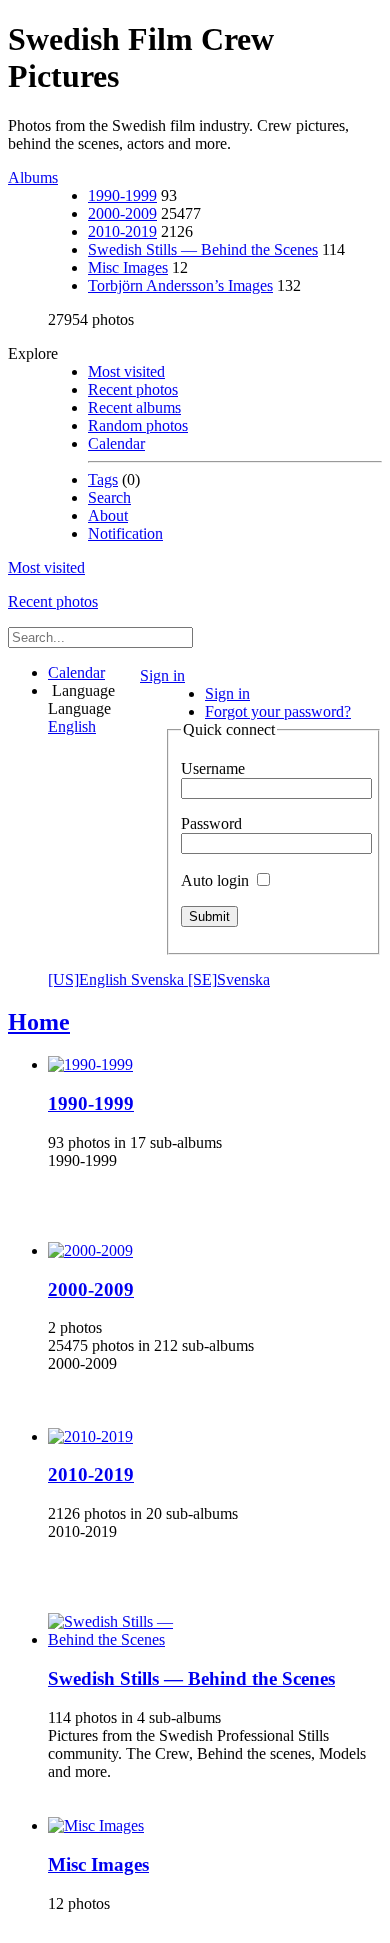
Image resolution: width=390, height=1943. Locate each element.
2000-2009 (122, 213)
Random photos (138, 425)
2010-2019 (122, 231)
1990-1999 (122, 195)
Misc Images (128, 267)
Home (39, 1022)
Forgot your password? (278, 711)
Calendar (116, 443)
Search (109, 497)
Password (211, 823)
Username (213, 768)
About (108, 515)
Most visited (126, 371)
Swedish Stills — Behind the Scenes (203, 249)
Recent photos (133, 389)
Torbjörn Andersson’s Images (180, 285)
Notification (125, 533)
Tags (103, 479)
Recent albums (134, 407)
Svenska (200, 979)
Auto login (217, 880)
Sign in (162, 675)
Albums (33, 177)
